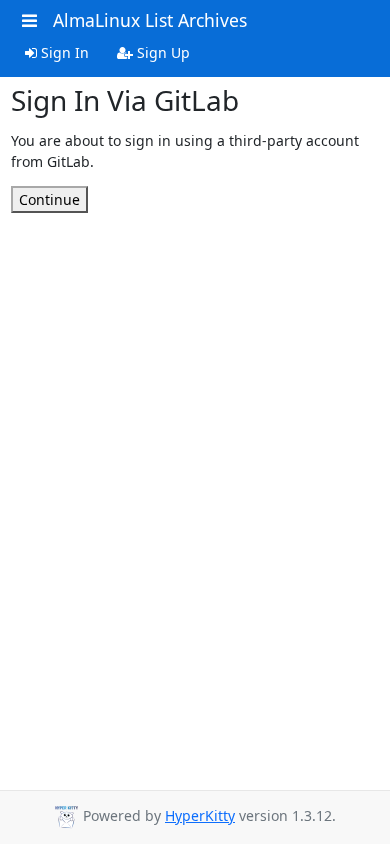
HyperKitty (200, 815)
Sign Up (161, 52)
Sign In (63, 52)
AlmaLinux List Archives (150, 20)
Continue (49, 199)
